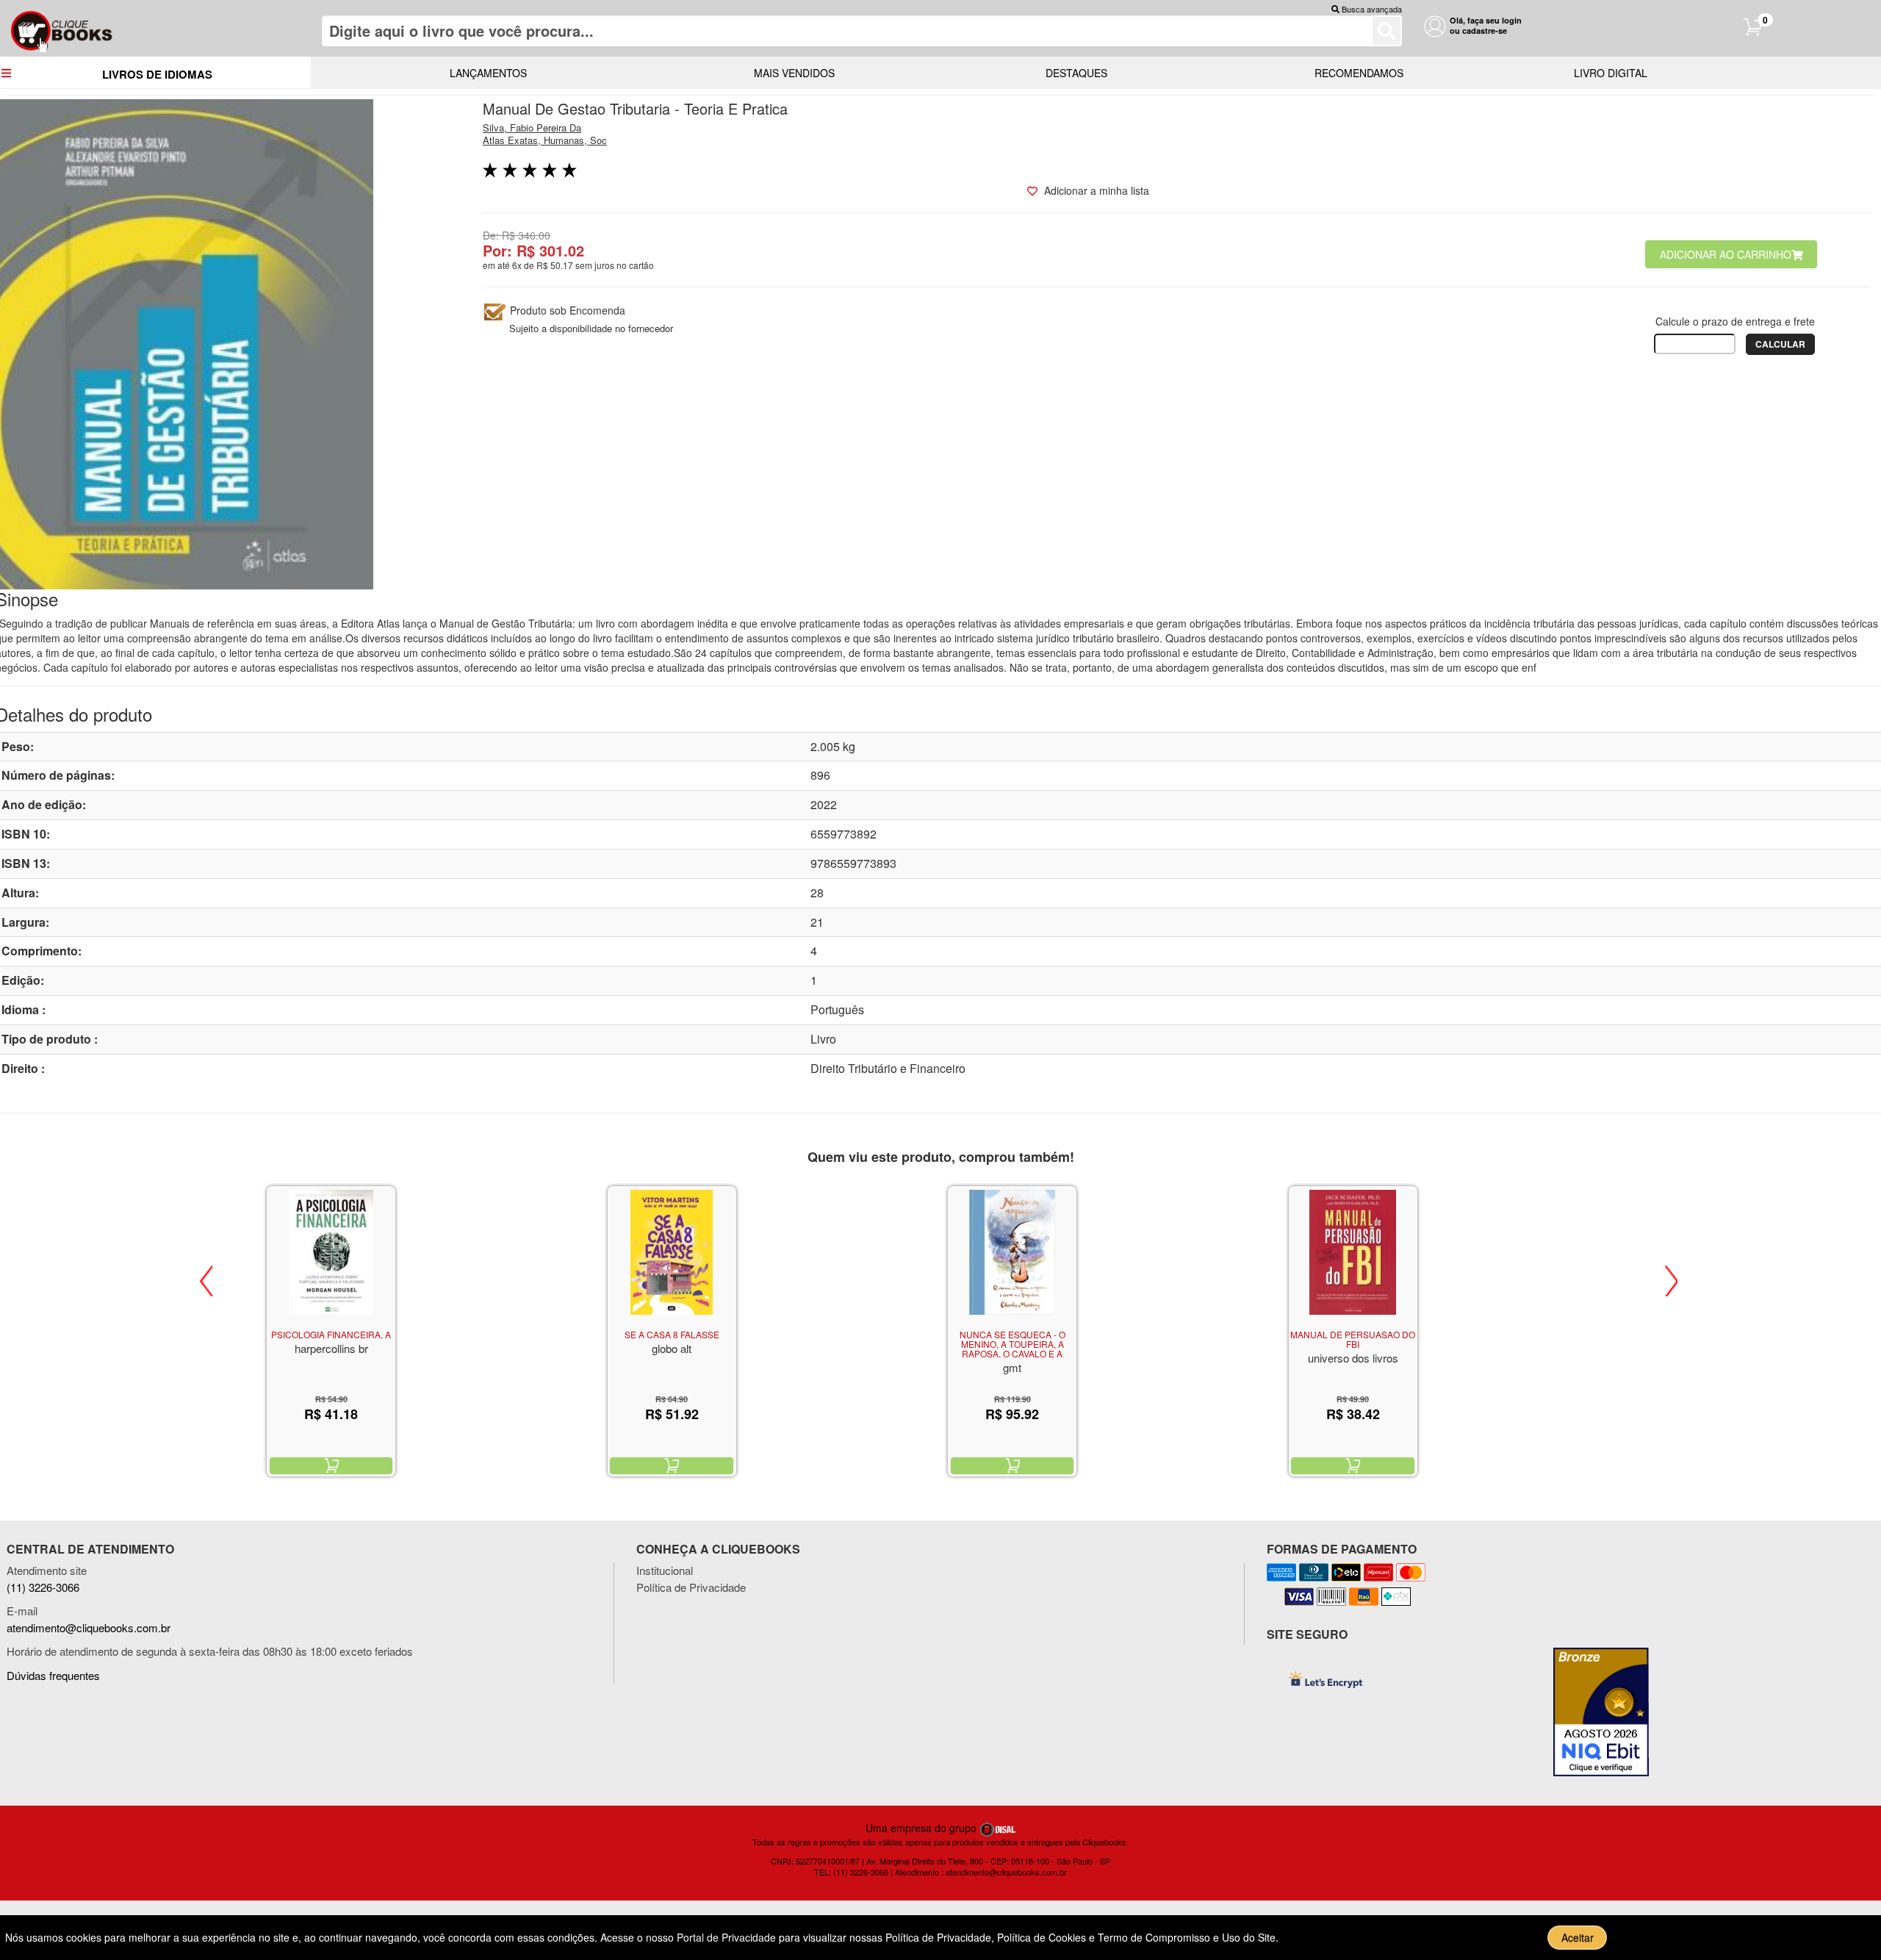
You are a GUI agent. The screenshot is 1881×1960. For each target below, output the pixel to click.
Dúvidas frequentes (53, 1675)
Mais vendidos (794, 73)
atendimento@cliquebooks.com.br (89, 1627)
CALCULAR (1780, 344)
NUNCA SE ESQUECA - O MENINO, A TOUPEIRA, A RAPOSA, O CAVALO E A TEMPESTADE (1013, 1349)
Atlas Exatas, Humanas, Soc (545, 140)
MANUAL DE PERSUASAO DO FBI (1353, 1339)
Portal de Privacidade (728, 1937)
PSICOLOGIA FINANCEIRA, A (331, 1334)
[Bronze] (1607, 1712)
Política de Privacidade (691, 1587)
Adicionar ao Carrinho (1726, 254)
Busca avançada (1372, 9)
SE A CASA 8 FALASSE (672, 1334)
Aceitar (1578, 1937)
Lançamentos (488, 73)
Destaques (1076, 73)
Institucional (665, 1570)
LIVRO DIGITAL (1611, 73)
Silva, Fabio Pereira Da (532, 128)
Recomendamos (1359, 73)
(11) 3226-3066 (43, 1587)
